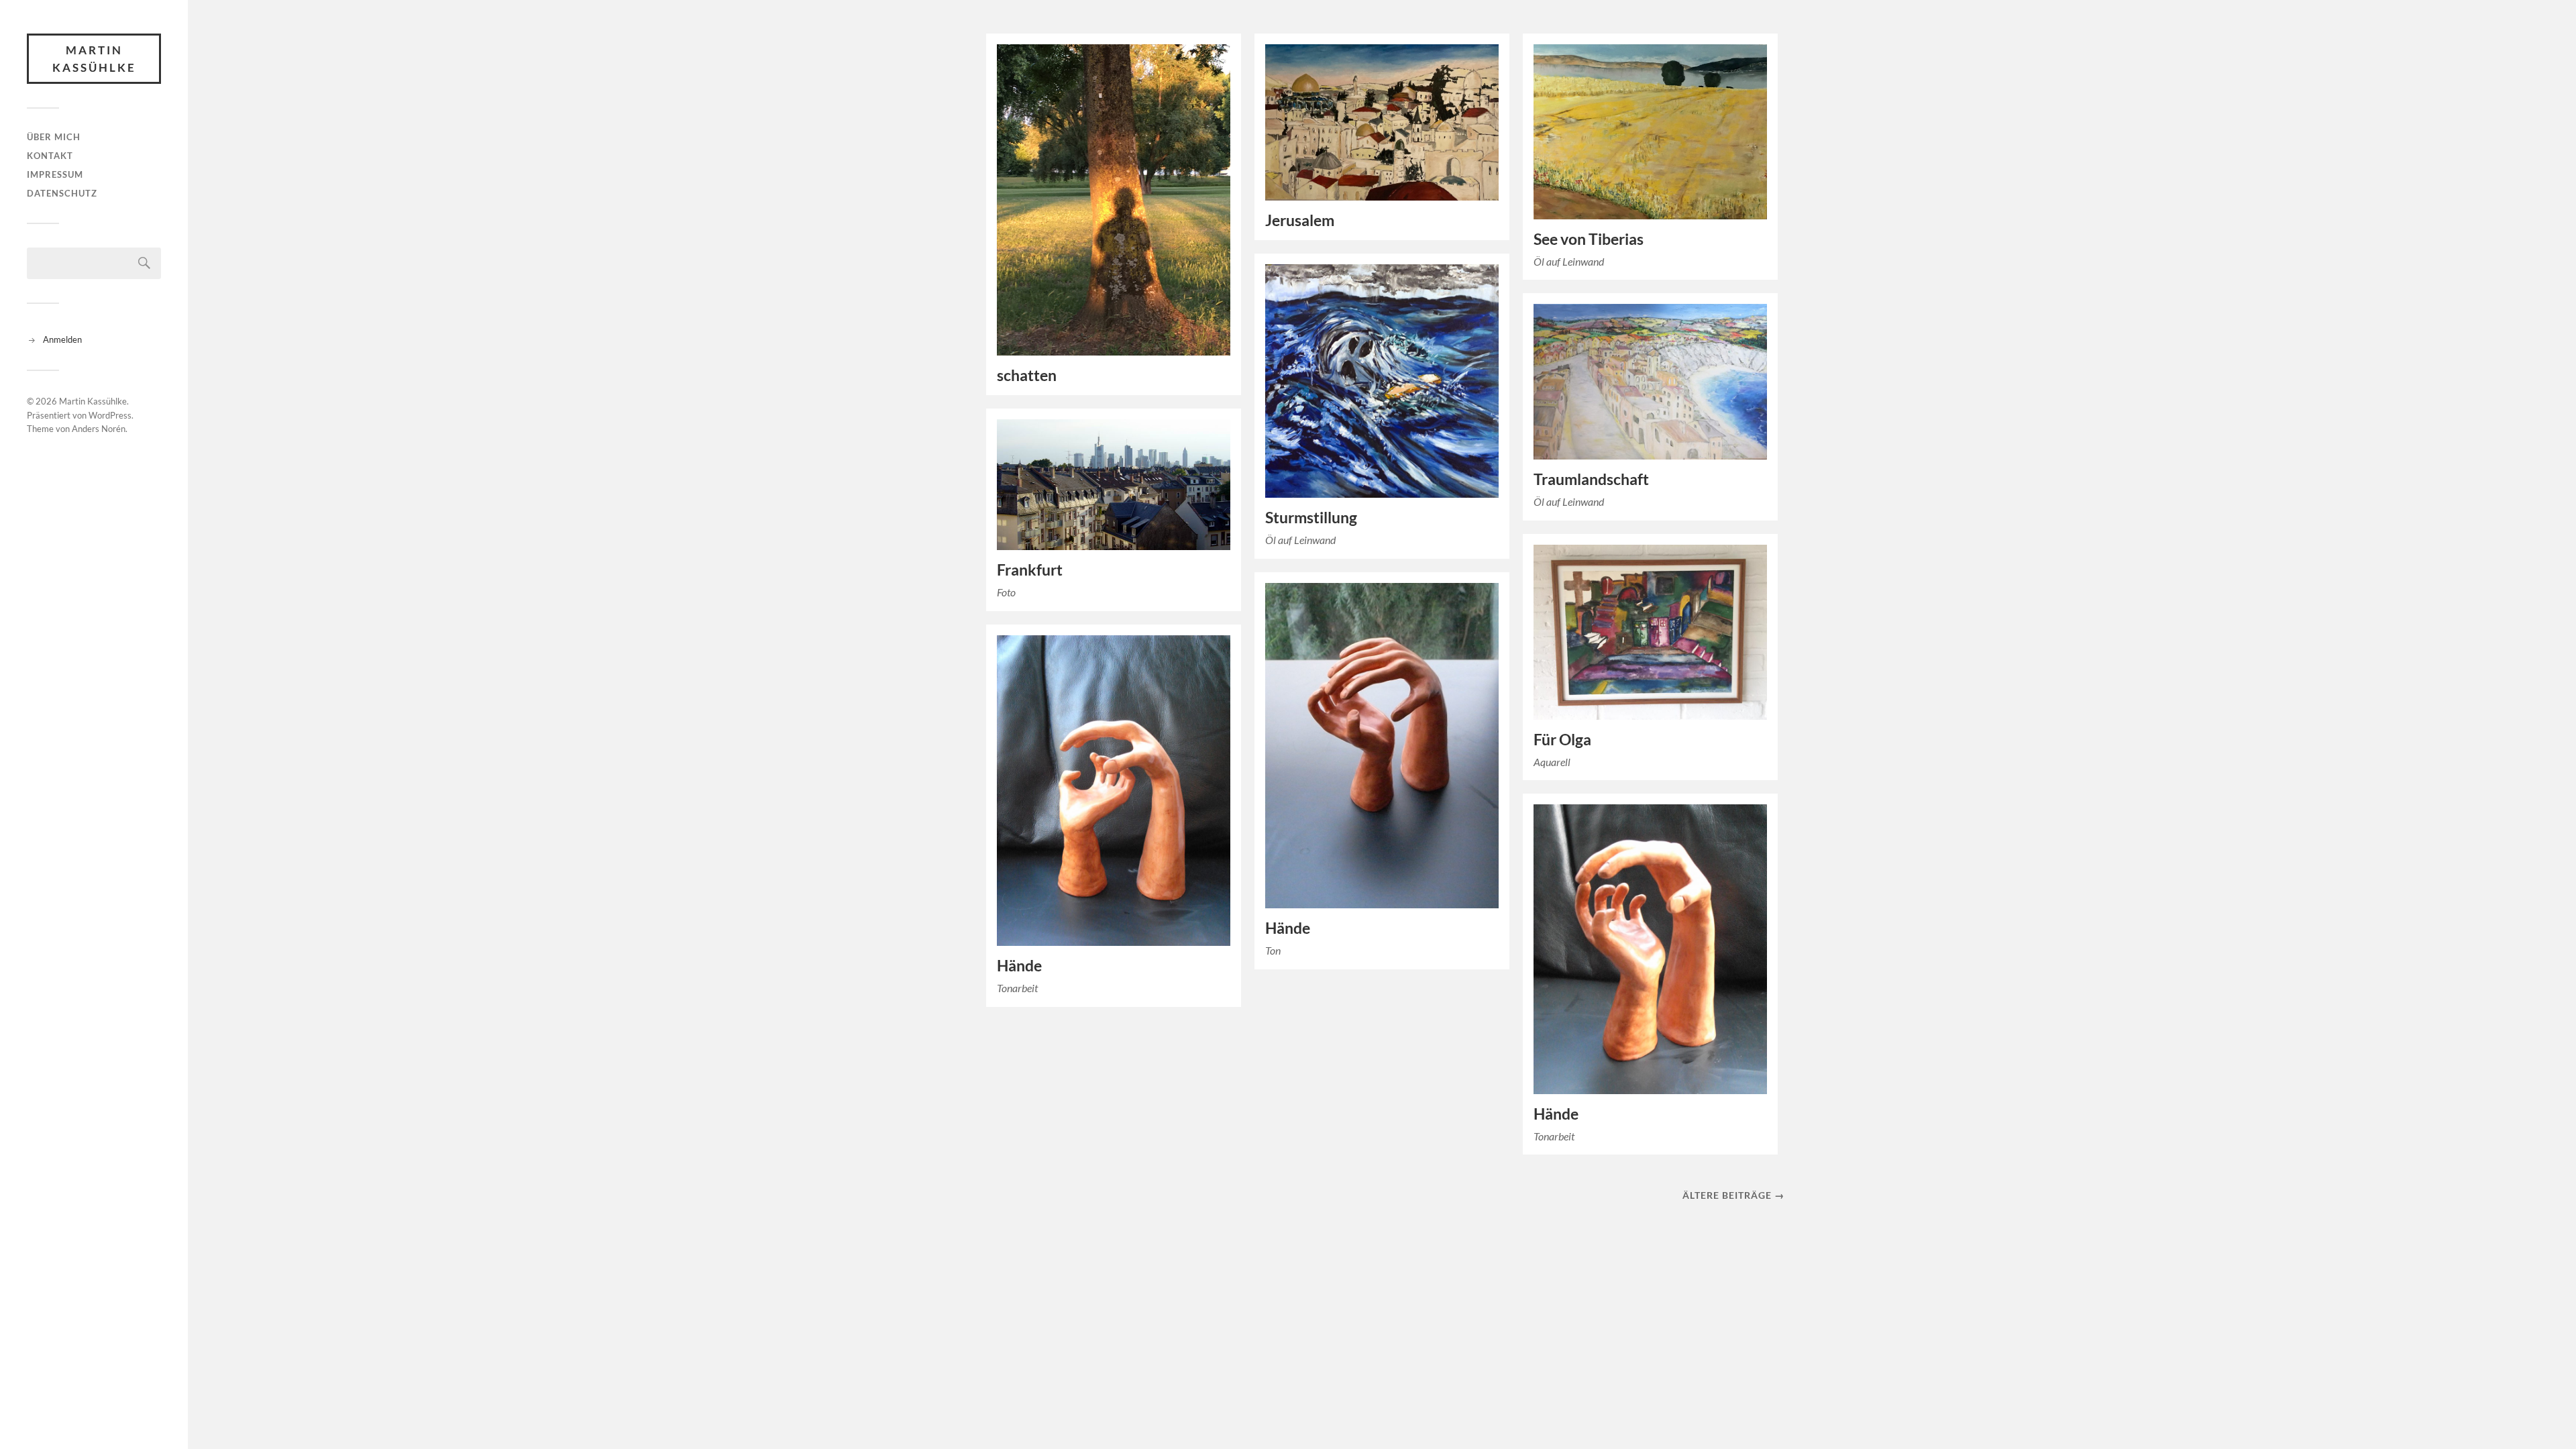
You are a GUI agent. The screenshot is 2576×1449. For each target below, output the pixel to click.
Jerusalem (1300, 220)
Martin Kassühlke (94, 59)
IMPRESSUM (55, 174)
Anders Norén (99, 429)
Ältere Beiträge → (1733, 1195)
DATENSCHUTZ (62, 193)
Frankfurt (1030, 570)
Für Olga (1562, 740)
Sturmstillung (1311, 518)
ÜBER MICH (54, 137)
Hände (1288, 928)
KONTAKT (50, 156)
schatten (1027, 375)
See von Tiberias (1589, 239)
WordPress (110, 415)
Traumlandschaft (1591, 479)
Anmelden (62, 339)
